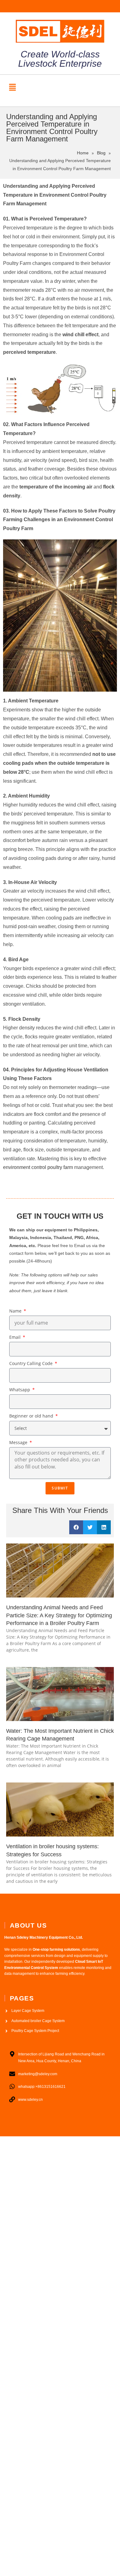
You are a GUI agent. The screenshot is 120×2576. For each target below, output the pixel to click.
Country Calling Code (32, 1363)
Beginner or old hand (32, 1416)
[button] (12, 87)
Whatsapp (20, 1390)
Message (19, 1442)
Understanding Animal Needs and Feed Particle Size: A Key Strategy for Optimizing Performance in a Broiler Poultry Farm (59, 1615)
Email (16, 1337)
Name (16, 1311)
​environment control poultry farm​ (38, 1167)
